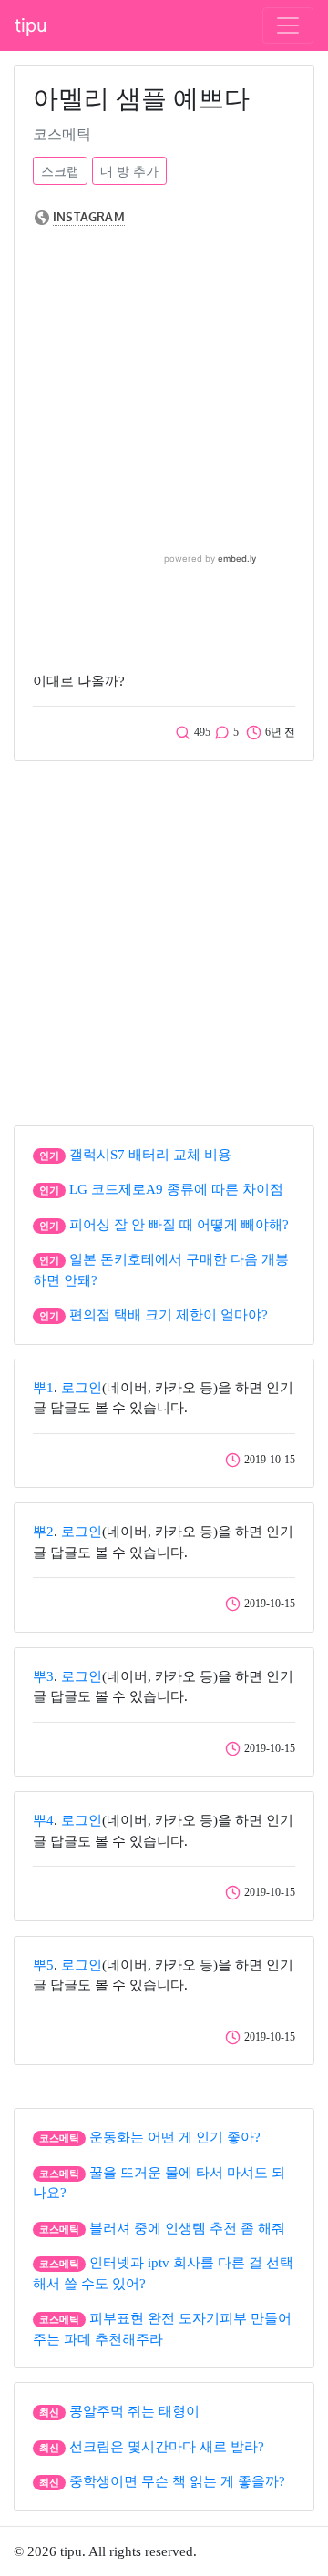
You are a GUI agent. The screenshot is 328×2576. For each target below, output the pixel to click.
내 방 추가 (129, 171)
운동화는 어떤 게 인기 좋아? (175, 2137)
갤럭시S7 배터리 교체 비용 (150, 1155)
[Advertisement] (164, 939)
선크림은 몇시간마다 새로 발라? (167, 2447)
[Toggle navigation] (288, 25)
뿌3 (43, 1676)
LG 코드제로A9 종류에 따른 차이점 (176, 1189)
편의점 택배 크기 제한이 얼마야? (169, 1315)
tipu (31, 25)
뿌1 (43, 1388)
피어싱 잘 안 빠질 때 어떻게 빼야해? (179, 1225)
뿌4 (43, 1820)
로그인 (82, 1388)
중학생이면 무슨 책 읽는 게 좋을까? (177, 2481)
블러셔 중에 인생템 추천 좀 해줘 (187, 2228)
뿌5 (43, 1965)
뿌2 (43, 1532)
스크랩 (60, 171)
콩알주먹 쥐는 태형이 (134, 2411)
